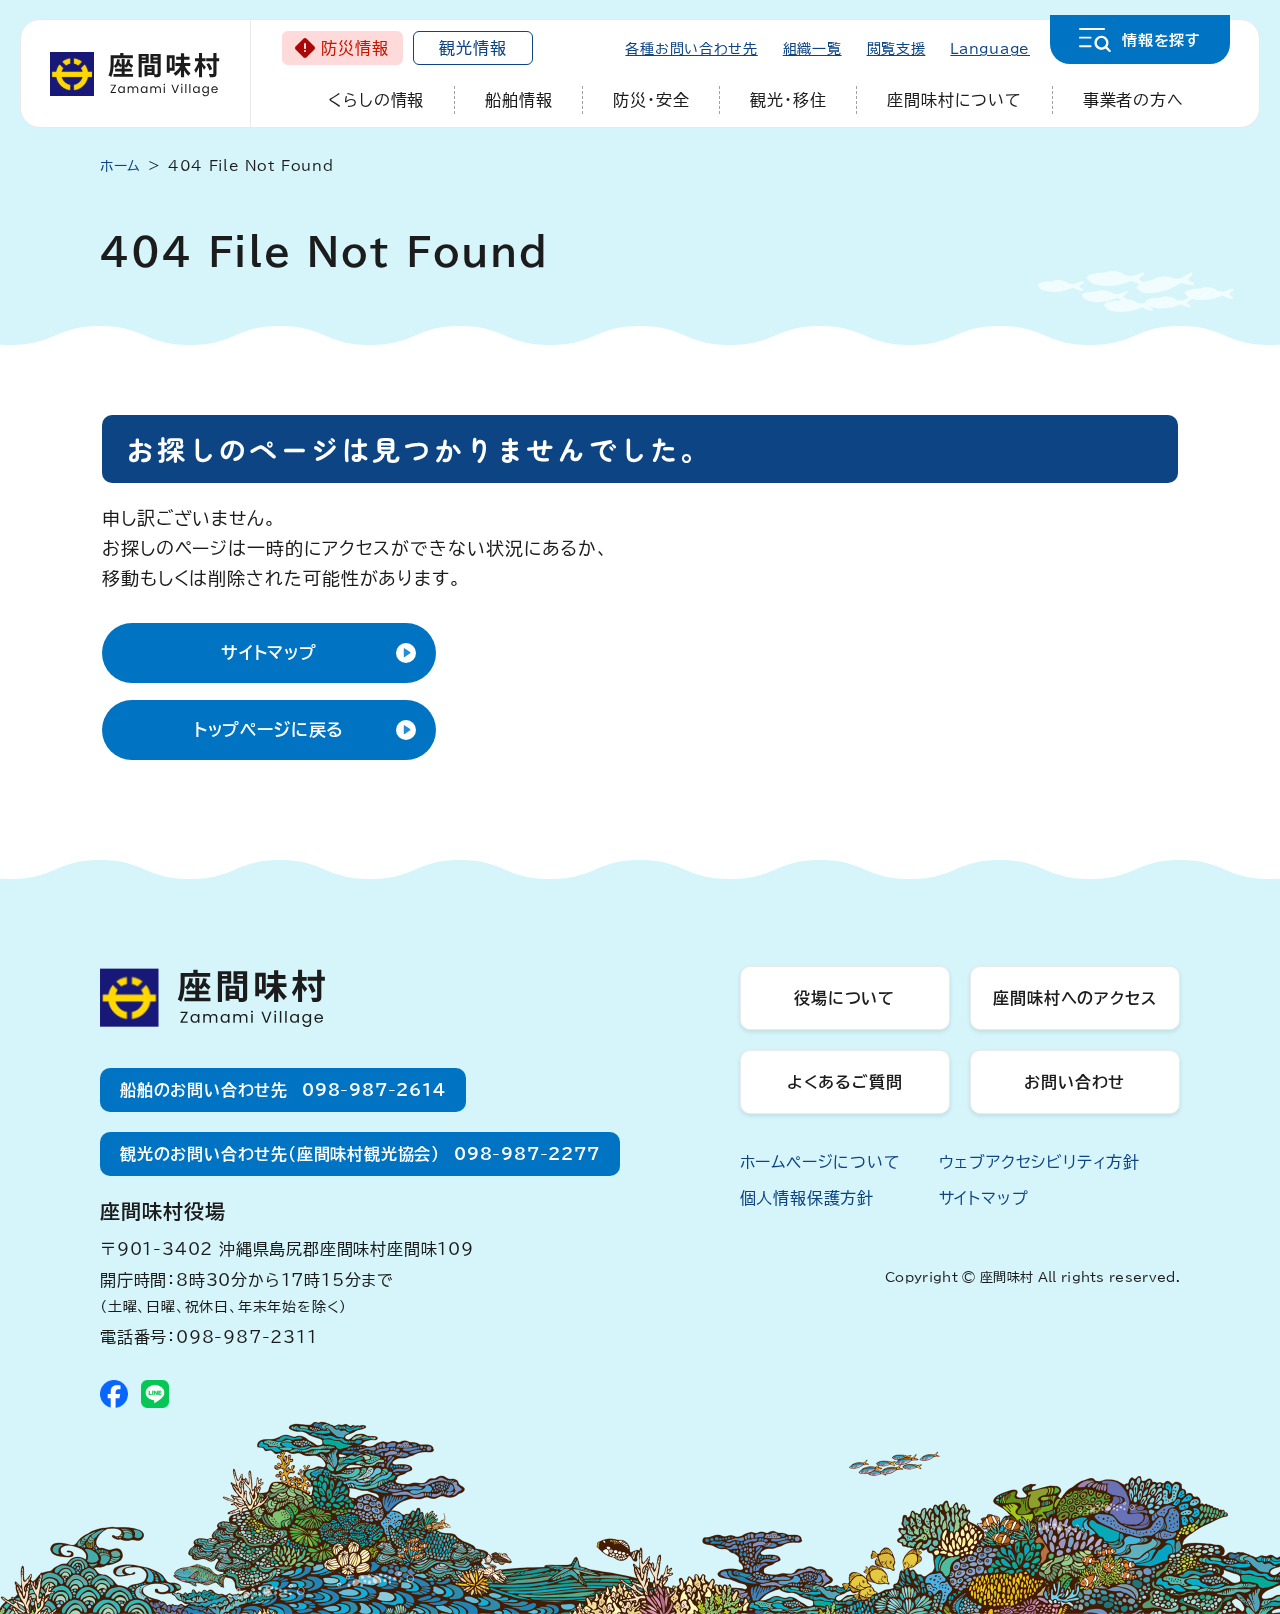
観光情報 (472, 48)
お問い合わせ (1074, 1082)
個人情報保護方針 (807, 1198)
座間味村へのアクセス (1074, 998)
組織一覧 (812, 49)
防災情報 (354, 48)
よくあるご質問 (845, 1082)
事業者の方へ (1133, 100)
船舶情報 (518, 100)
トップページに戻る (269, 729)
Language (990, 49)
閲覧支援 (896, 49)
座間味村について (954, 100)
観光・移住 (788, 100)
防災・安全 (651, 100)
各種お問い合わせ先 (691, 49)
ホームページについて (820, 1162)
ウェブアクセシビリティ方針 (1039, 1162)
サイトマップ (269, 652)
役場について (844, 998)
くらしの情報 (376, 100)
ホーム (120, 166)
